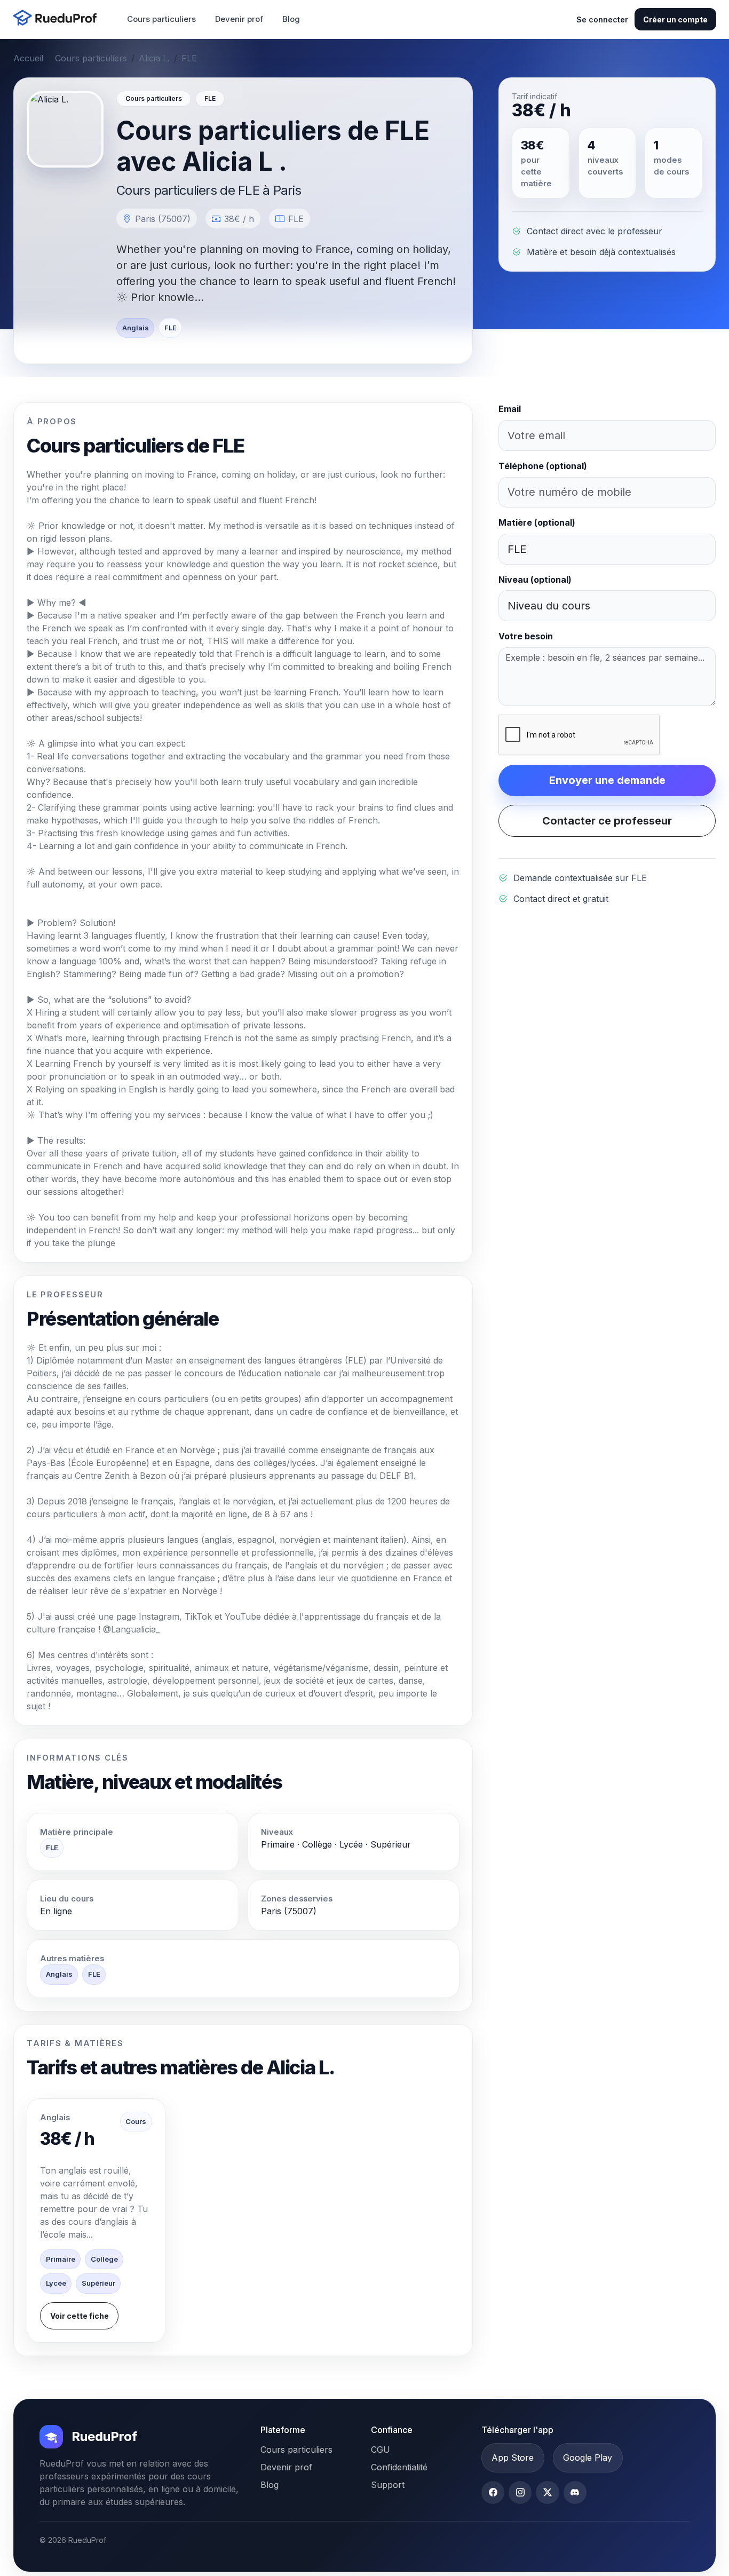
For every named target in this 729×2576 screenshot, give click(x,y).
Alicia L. (154, 58)
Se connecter (602, 19)
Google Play (588, 2458)
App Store (513, 2458)
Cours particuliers (161, 19)
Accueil (28, 58)
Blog (291, 19)
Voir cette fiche (80, 2316)
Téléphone (543, 466)
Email (510, 409)
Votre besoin (526, 636)
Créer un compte (675, 19)
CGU (381, 2450)
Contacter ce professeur (607, 821)
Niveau (535, 580)
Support (388, 2485)
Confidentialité (399, 2467)
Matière (537, 522)
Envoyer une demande (607, 780)
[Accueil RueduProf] (58, 19)
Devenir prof (239, 19)
